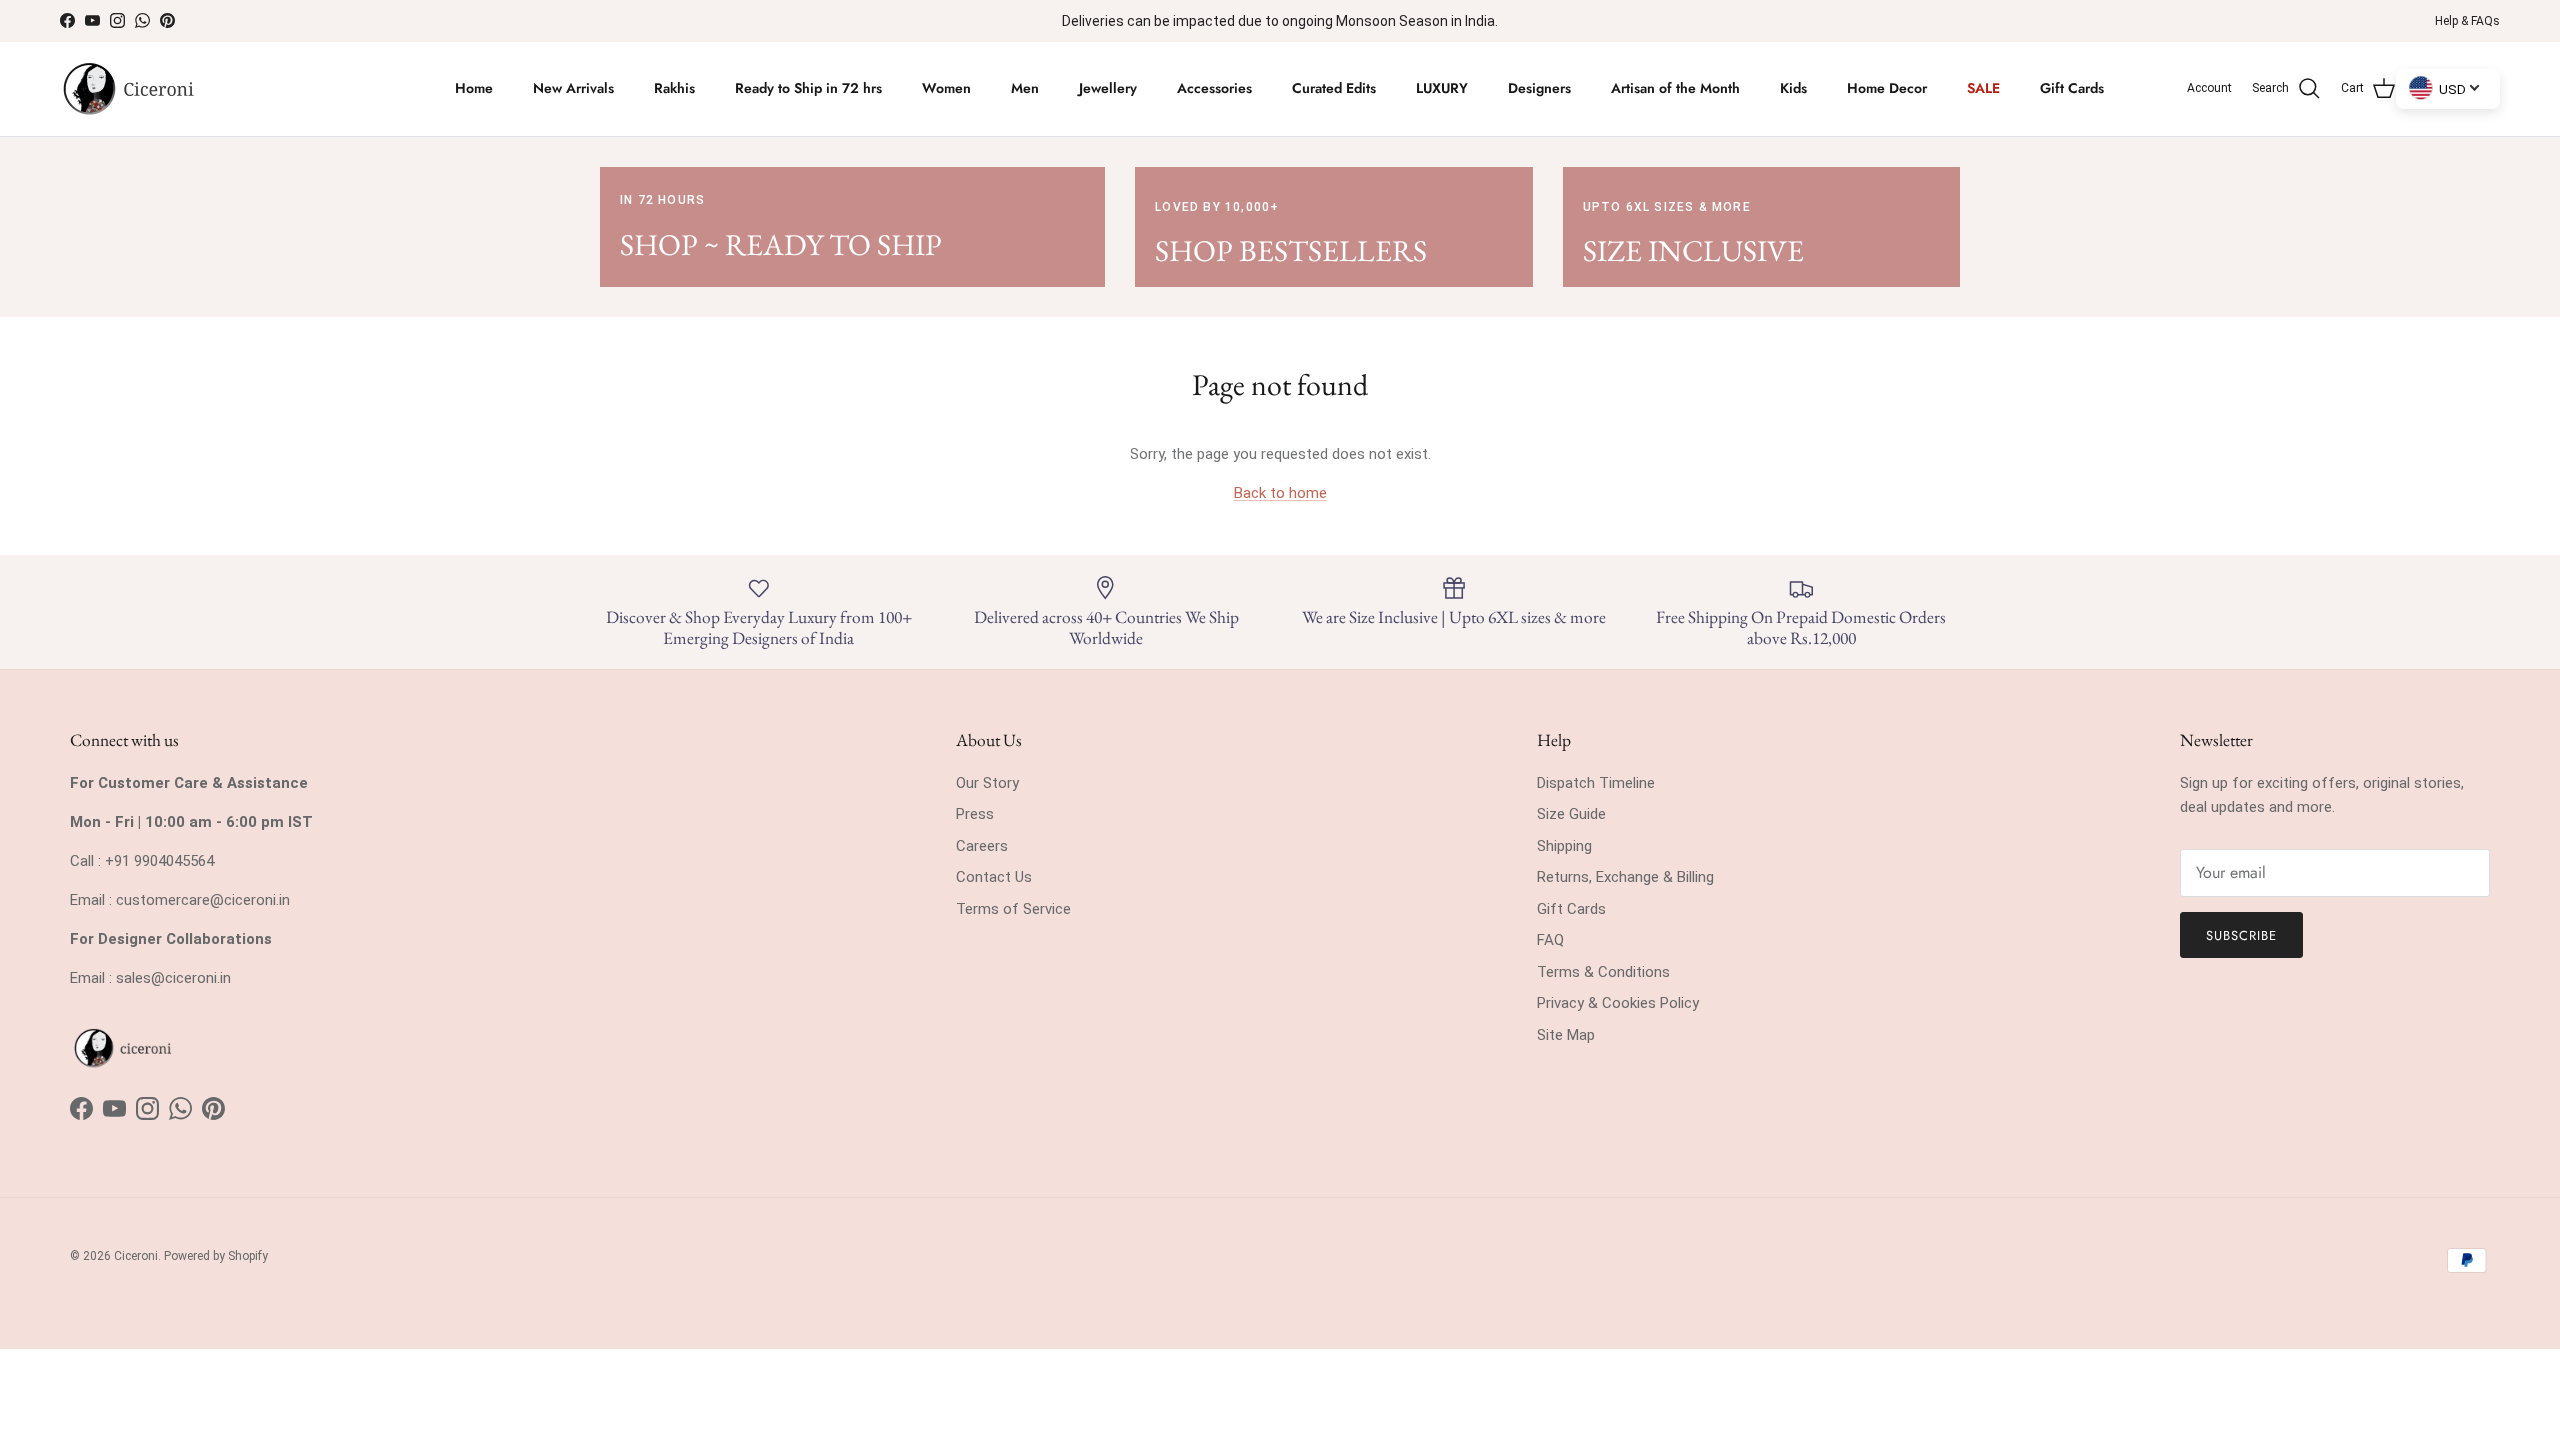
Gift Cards (2072, 88)
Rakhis (674, 88)
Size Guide (1571, 814)
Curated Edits (1334, 88)
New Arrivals (573, 88)
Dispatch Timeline (1596, 783)
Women (946, 88)
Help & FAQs (2467, 21)
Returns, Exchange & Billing (1625, 877)
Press (975, 814)
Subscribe (2241, 935)
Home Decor (1887, 88)
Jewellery (1108, 88)
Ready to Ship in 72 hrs (808, 88)
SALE (1983, 88)
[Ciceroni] (127, 89)
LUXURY (1442, 88)
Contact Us (994, 877)
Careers (982, 846)
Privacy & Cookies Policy (1618, 1003)
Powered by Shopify (216, 1256)
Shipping (1564, 846)
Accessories (1214, 88)
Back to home (1280, 493)
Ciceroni (136, 1256)
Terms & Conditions (1603, 972)
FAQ (1550, 940)
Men (1025, 88)
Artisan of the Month (1675, 88)
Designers (1539, 88)
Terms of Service (1013, 909)
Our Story (987, 783)
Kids (1793, 88)
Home (474, 88)
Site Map (1566, 1035)
